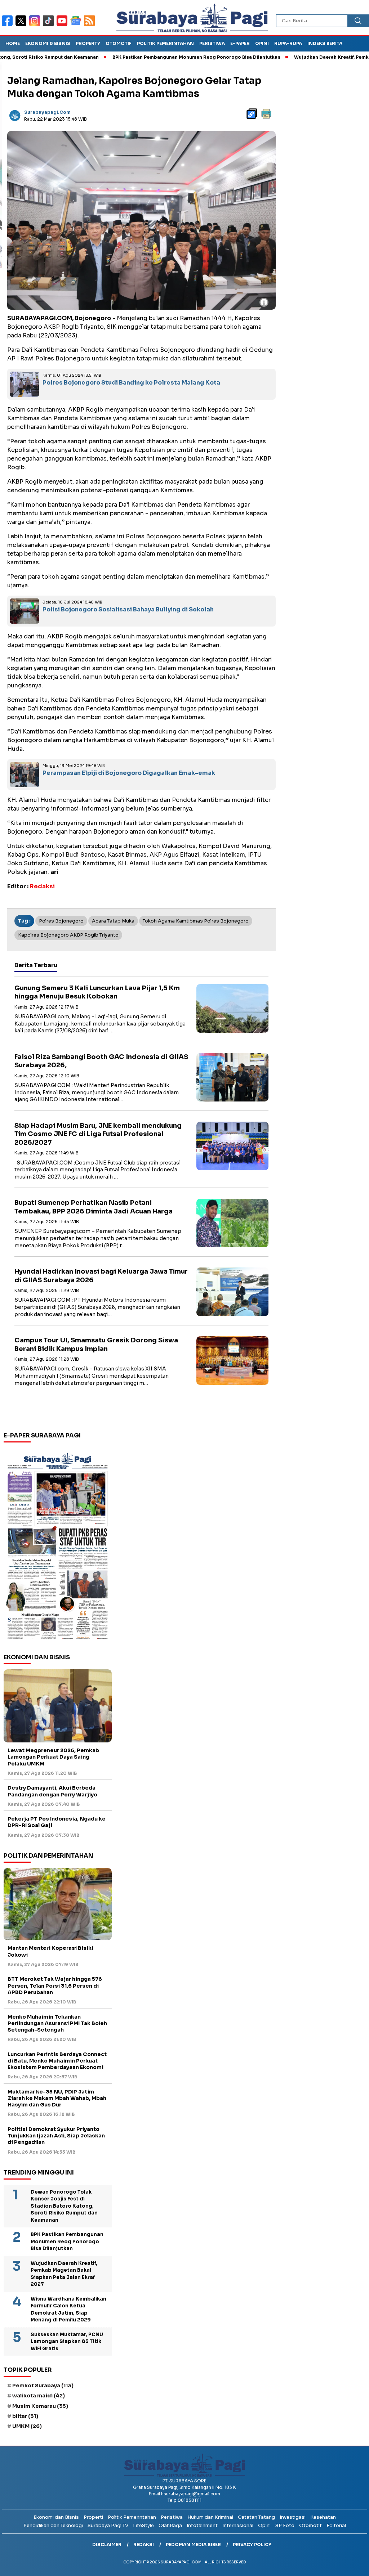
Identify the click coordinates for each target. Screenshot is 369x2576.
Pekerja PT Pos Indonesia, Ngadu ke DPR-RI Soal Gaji (57, 1822)
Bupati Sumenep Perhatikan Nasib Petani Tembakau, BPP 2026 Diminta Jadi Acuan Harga (94, 1207)
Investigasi (293, 2517)
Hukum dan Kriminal (210, 2517)
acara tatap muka (113, 921)
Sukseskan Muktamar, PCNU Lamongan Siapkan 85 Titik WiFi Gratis (67, 2342)
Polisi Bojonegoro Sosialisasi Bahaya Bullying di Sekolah (128, 609)
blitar (25, 2416)
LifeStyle (143, 2525)
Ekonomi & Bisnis (48, 43)
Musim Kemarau (40, 2406)
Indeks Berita (325, 43)
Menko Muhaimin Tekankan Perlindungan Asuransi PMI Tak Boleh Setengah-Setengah (57, 2023)
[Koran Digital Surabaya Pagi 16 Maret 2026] (58, 1545)
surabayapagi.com (47, 112)
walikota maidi (39, 2396)
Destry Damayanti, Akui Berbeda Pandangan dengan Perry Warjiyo (52, 1791)
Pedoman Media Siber (193, 2544)
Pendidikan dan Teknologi (53, 2525)
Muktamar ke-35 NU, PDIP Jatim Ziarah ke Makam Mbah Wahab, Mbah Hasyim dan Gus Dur (57, 2098)
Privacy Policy (252, 2544)
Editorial (336, 2525)
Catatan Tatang (256, 2517)
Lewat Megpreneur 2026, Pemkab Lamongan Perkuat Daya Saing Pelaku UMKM (53, 1757)
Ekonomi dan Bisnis (56, 2517)
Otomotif (119, 43)
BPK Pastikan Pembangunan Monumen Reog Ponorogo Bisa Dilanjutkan (150, 57)
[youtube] (63, 25)
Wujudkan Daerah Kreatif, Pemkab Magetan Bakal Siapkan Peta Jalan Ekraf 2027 (64, 2274)
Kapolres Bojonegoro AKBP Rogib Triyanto (68, 935)
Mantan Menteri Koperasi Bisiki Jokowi (50, 1951)
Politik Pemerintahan (165, 43)
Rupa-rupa (288, 43)
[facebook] (9, 25)
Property (88, 43)
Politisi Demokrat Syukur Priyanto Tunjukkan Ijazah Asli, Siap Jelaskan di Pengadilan (56, 2136)
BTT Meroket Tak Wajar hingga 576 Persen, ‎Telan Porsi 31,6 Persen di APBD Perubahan (55, 1985)
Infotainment (202, 2525)
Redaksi (144, 2544)
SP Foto (285, 2525)
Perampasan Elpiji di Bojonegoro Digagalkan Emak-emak (129, 773)
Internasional (238, 2525)
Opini (262, 43)
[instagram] (36, 25)
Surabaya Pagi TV (108, 2525)
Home (13, 43)
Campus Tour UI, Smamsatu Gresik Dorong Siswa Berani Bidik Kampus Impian (96, 1344)
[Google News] (77, 25)
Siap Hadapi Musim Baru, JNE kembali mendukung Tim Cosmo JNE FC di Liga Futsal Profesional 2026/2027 (98, 1134)
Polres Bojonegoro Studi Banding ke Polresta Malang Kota (131, 383)
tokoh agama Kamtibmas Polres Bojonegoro (196, 921)
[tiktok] (50, 25)
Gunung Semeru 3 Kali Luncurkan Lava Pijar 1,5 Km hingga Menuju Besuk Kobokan (97, 992)
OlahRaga (170, 2525)
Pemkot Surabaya (43, 2386)
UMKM (27, 2426)
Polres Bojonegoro (61, 921)
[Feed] (90, 25)
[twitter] (22, 25)
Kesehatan (323, 2517)
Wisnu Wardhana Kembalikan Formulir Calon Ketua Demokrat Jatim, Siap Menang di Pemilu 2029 (68, 2310)
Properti (93, 2517)
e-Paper (240, 43)
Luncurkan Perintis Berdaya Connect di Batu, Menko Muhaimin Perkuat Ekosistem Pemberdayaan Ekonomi (57, 2061)
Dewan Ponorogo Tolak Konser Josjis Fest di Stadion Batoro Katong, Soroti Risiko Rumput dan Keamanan (64, 2206)
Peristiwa (212, 43)
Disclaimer (107, 2544)
